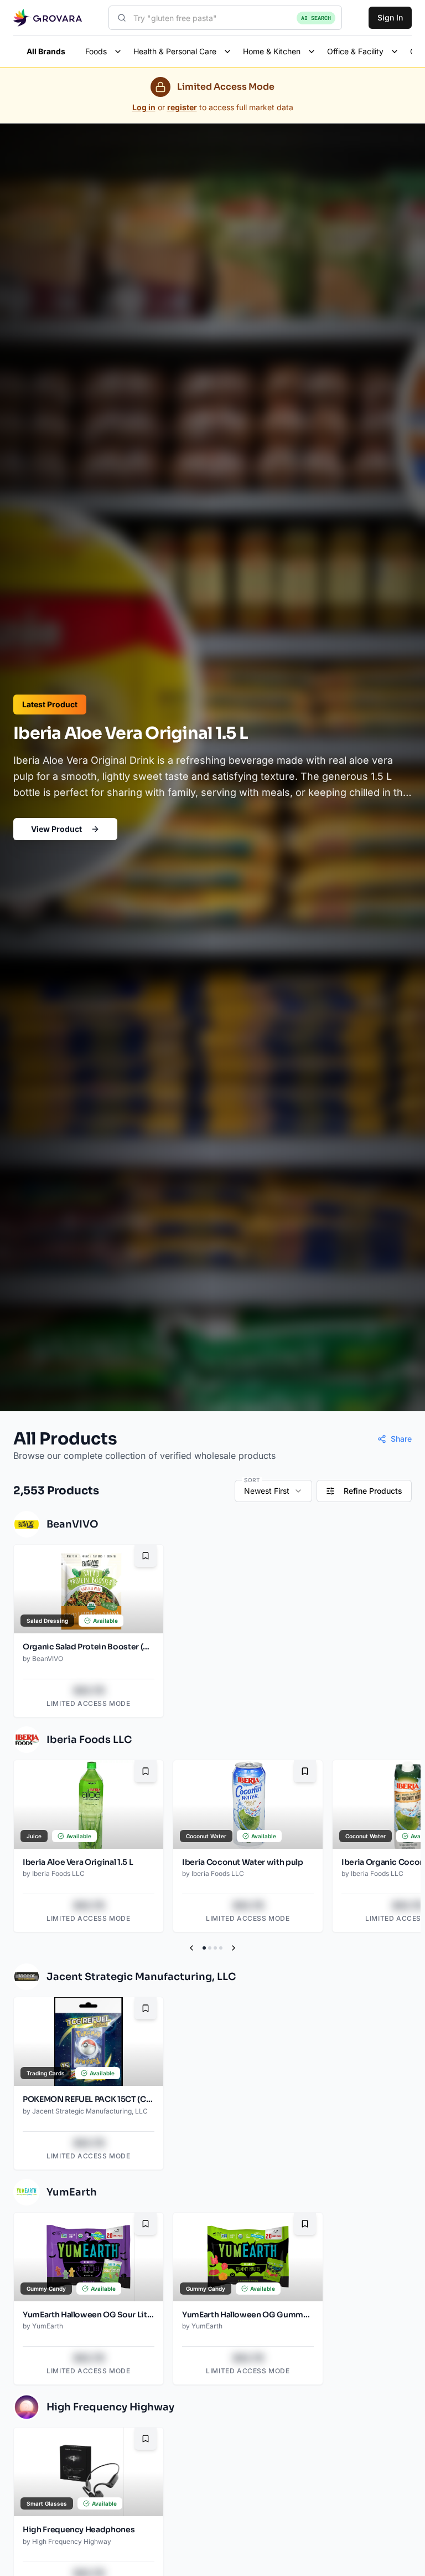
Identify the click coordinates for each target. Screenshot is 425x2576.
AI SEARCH (316, 18)
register (182, 107)
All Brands (46, 51)
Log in (144, 107)
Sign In (390, 17)
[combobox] (225, 18)
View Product (56, 829)
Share (401, 1439)
